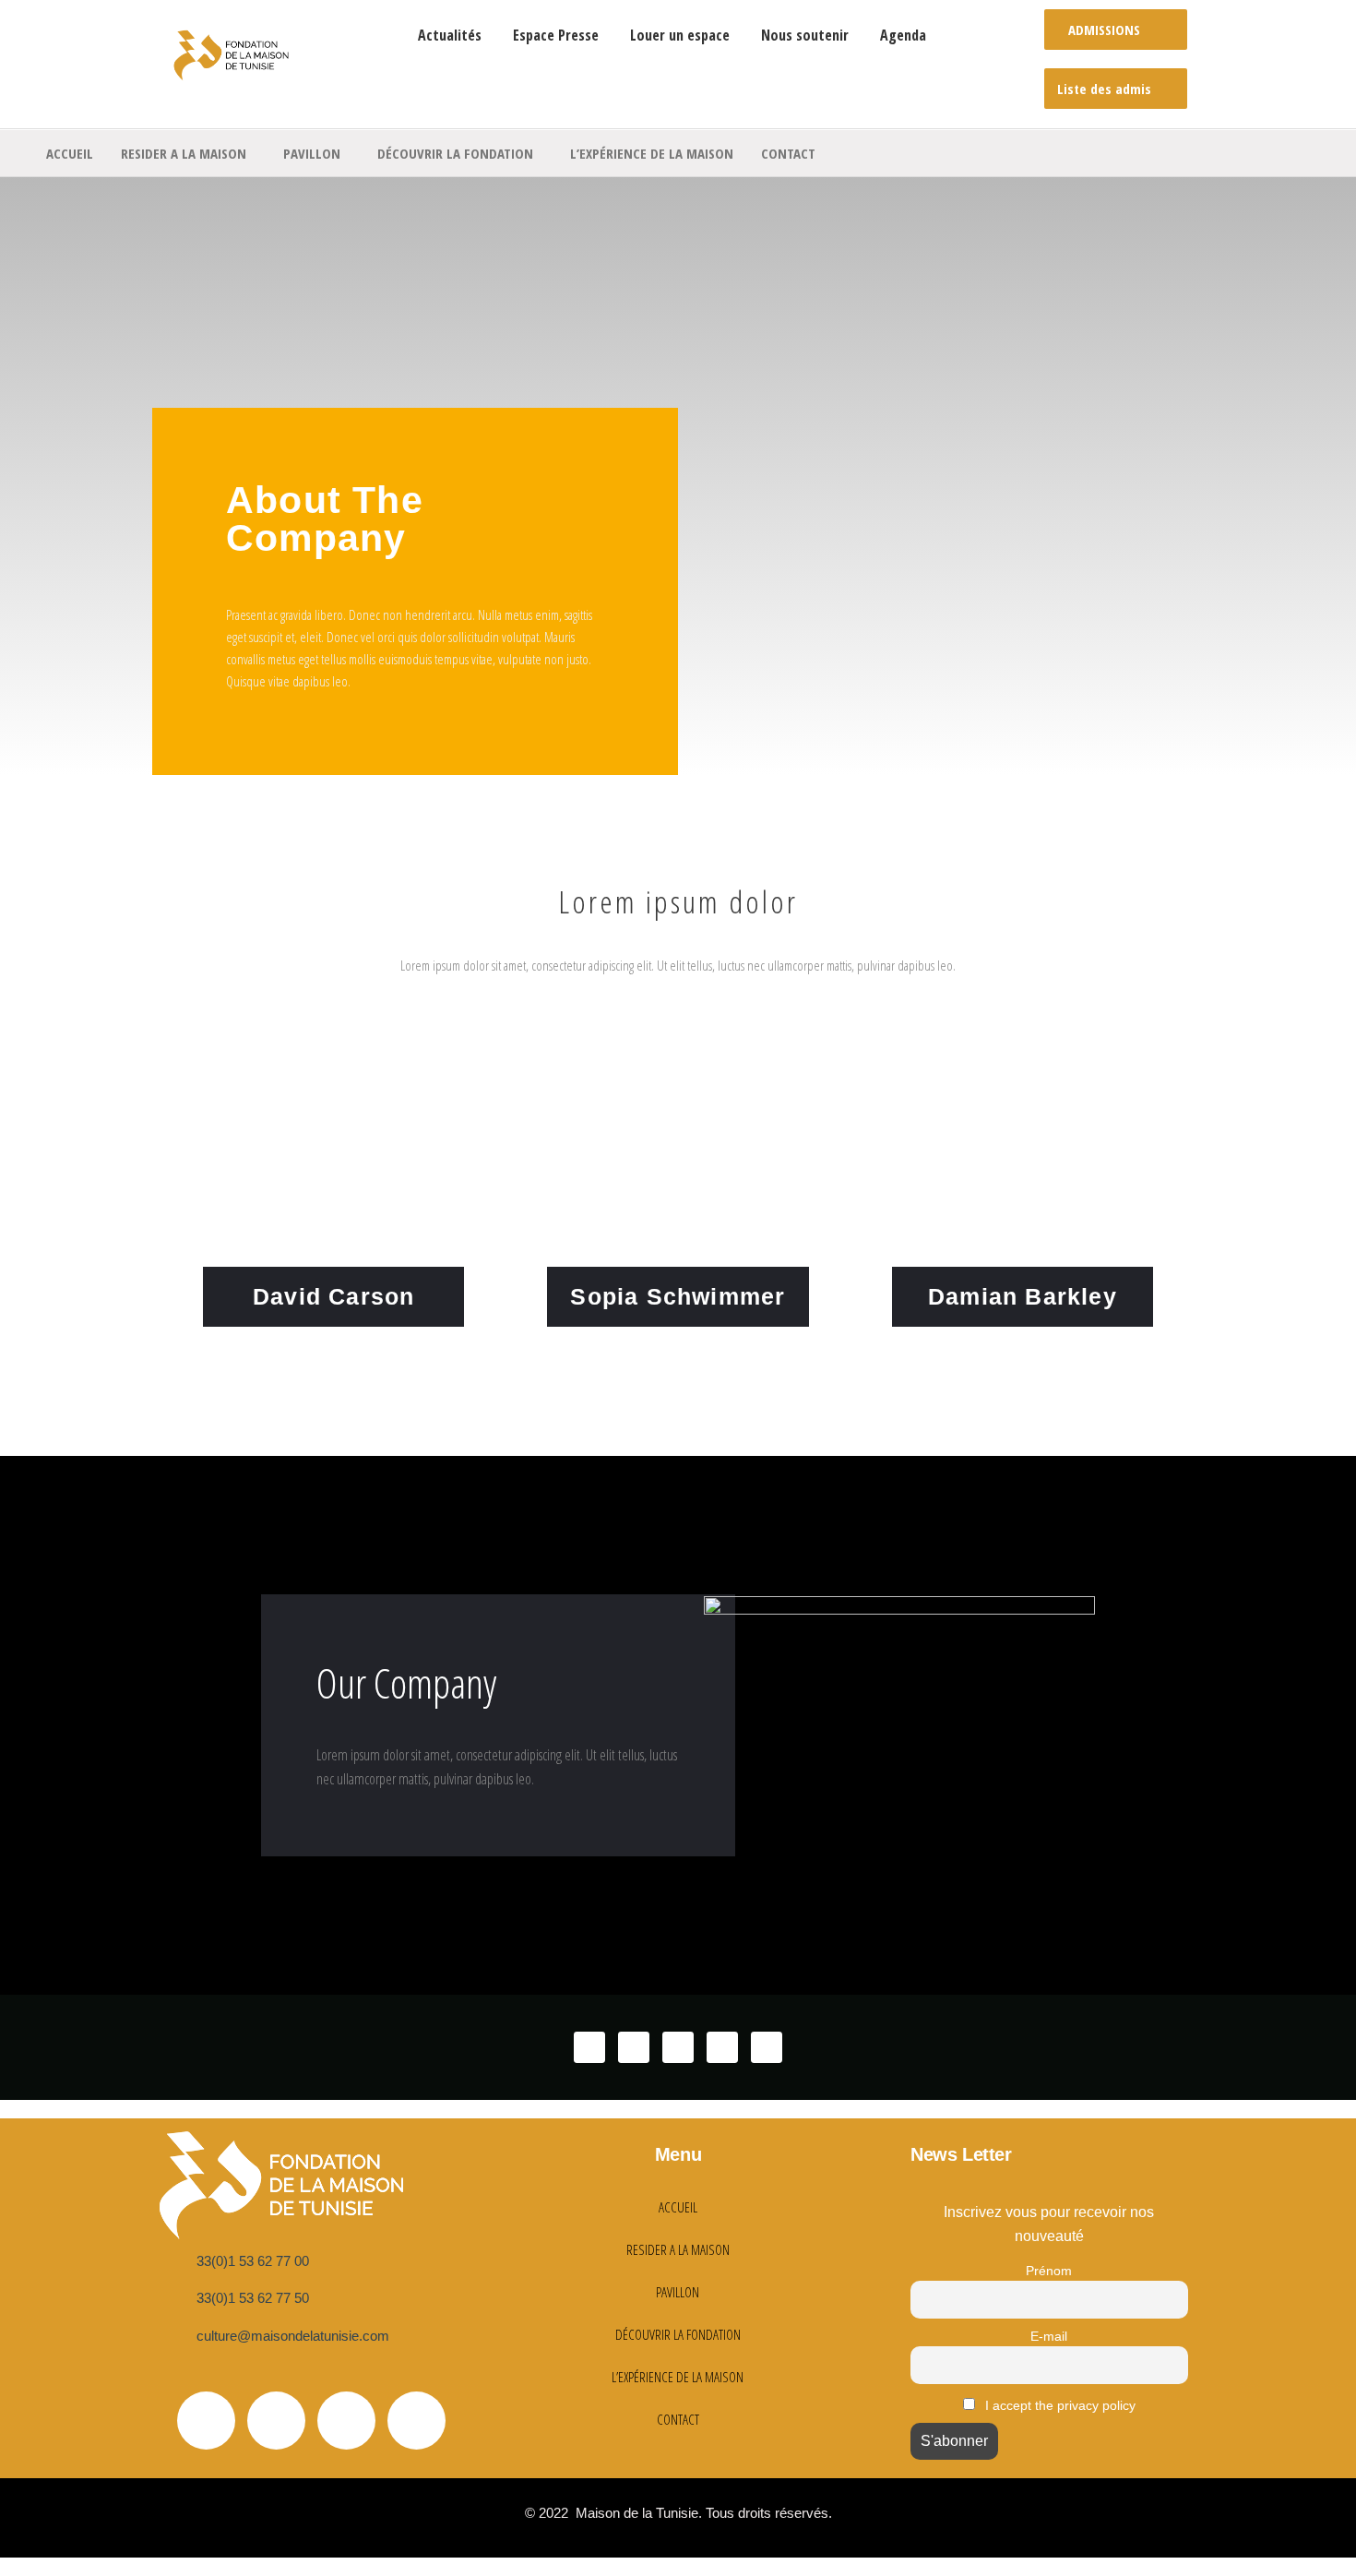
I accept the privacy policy (1059, 2405)
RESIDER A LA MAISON (184, 153)
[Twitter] (206, 2421)
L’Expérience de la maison (652, 153)
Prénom (1049, 2271)
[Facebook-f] (276, 2421)
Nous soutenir (805, 35)
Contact (788, 153)
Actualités (450, 35)
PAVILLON (312, 153)
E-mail (1049, 2336)
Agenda (903, 35)
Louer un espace (680, 35)
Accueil (70, 153)
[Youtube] (346, 2421)
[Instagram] (416, 2421)
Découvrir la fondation (455, 153)
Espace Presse (556, 35)
